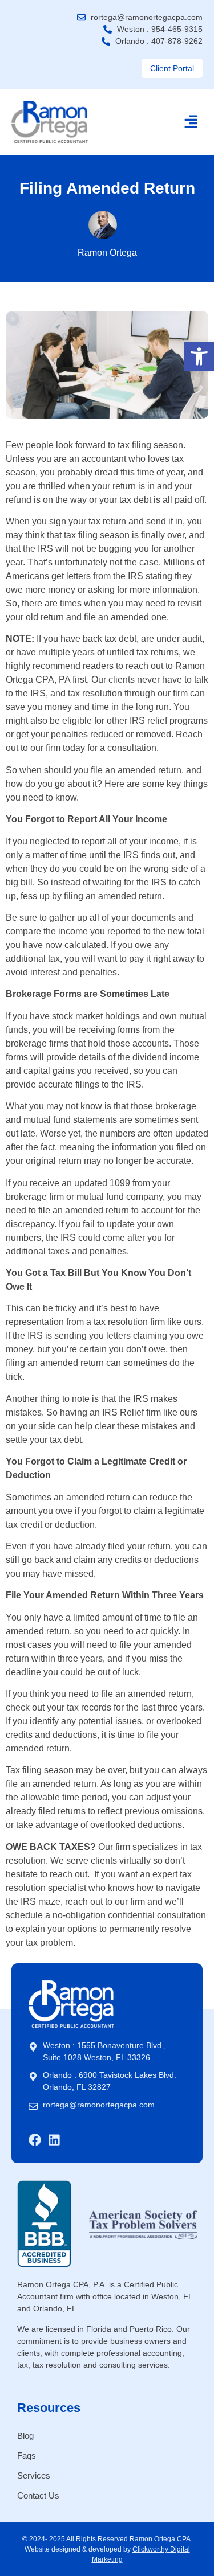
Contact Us (38, 2495)
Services (34, 2475)
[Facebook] (35, 2140)
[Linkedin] (54, 2140)
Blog (25, 2436)
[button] (199, 356)
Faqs (27, 2456)
